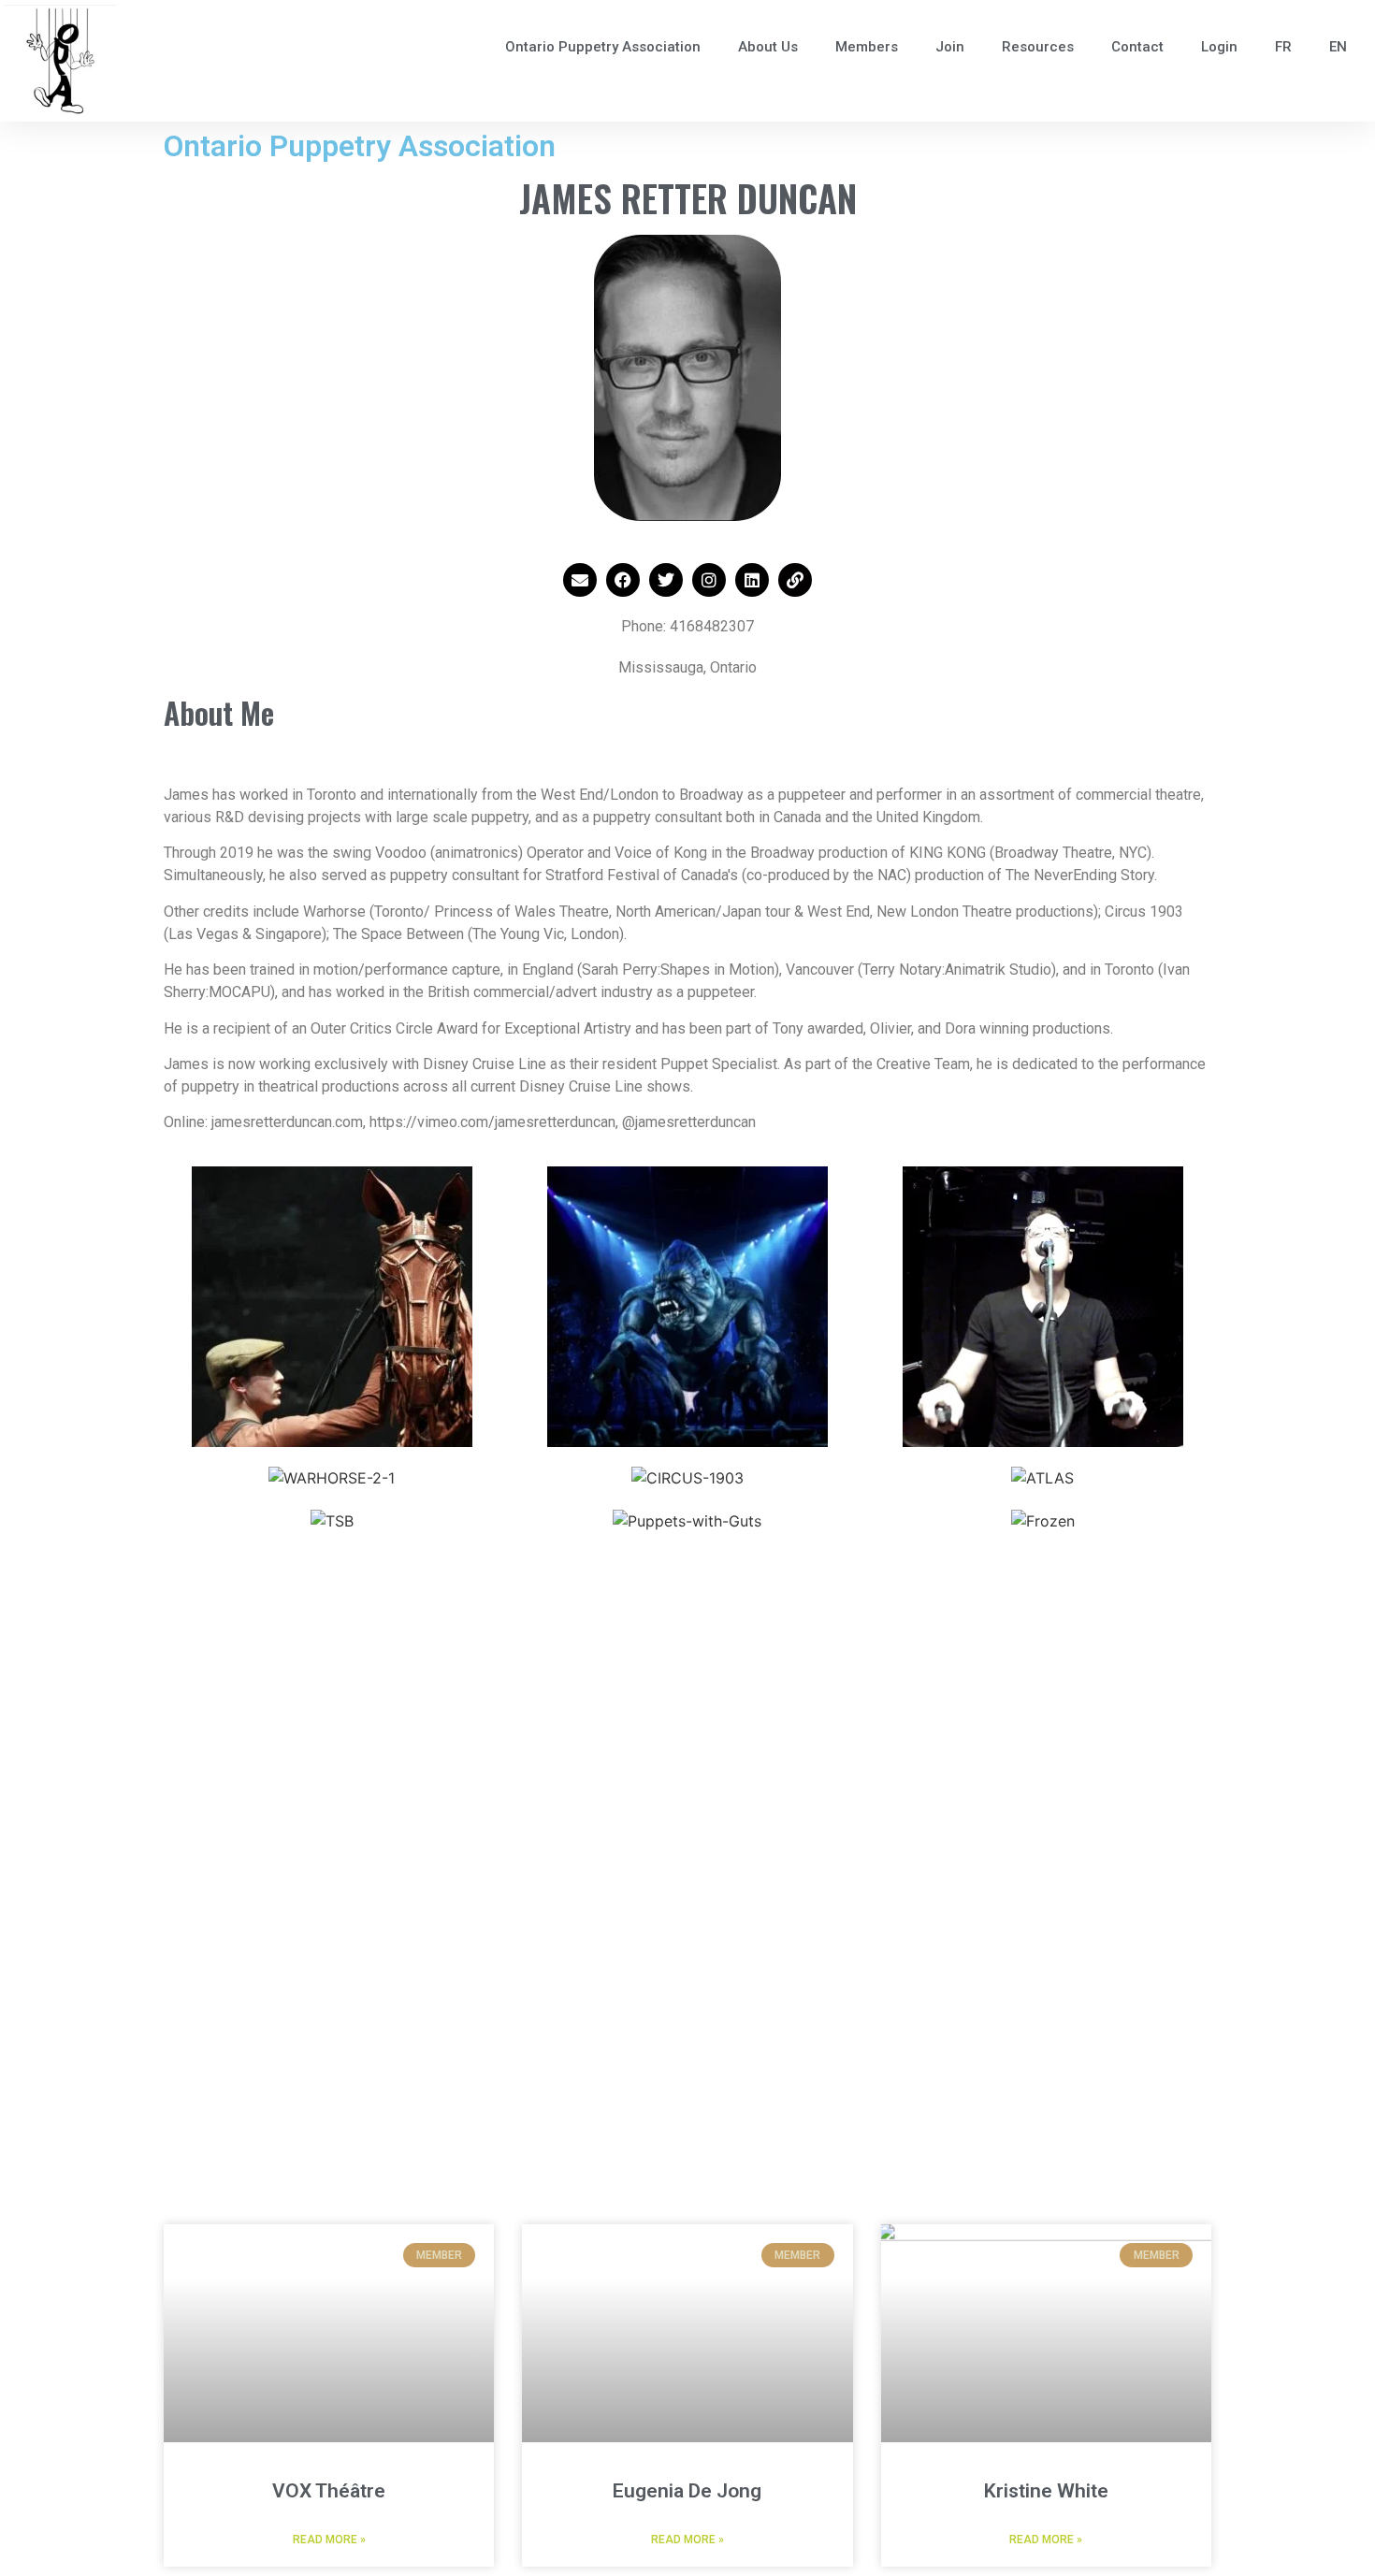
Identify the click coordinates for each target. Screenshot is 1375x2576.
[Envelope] (580, 580)
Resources (1038, 47)
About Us (768, 47)
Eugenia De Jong (687, 2491)
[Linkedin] (752, 580)
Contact (1137, 47)
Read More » (329, 2540)
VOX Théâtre (329, 2491)
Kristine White (1046, 2491)
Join (950, 47)
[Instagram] (709, 580)
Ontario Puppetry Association (603, 47)
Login (1219, 47)
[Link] (795, 580)
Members (867, 47)
